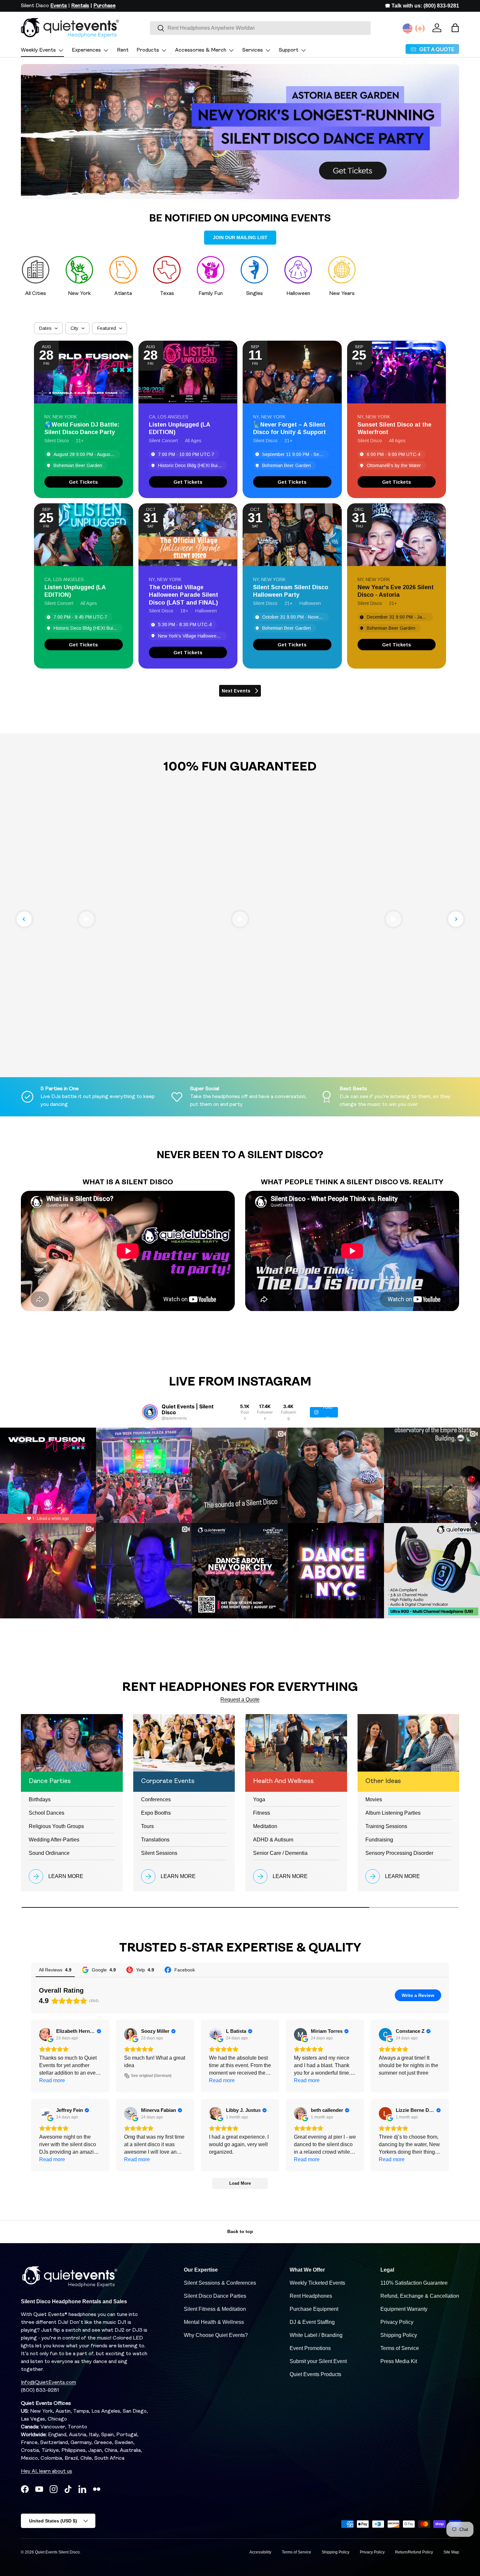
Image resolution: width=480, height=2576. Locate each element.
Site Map (451, 2552)
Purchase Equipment (314, 2309)
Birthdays (40, 1799)
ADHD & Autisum (273, 1840)
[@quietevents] (150, 1412)
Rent (123, 50)
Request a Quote (240, 1700)
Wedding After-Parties (54, 1840)
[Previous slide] (24, 919)
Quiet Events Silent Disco (57, 2552)
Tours (147, 1826)
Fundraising (379, 1840)
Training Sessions (386, 1826)
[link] (84, 482)
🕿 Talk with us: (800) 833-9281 (422, 6)
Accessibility (260, 2552)
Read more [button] (52, 2080)
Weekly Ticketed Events (317, 2283)
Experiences (86, 50)
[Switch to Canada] (420, 28)
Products (148, 50)
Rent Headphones (311, 2296)
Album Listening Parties (393, 1813)
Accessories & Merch (201, 50)
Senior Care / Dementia (280, 1853)
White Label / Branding (316, 2335)
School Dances (47, 1813)
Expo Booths (156, 1813)
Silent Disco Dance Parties (215, 2296)
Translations (155, 1840)
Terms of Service (400, 2348)
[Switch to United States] (408, 28)
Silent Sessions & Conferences (220, 2283)
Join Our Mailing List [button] (240, 237)
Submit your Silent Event (318, 2361)
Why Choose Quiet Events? (216, 2335)
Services (253, 50)
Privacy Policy (397, 2322)
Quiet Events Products (315, 2374)
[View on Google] (46, 2034)
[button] (455, 28)
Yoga (259, 1799)
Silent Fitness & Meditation (215, 2309)
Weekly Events (38, 50)
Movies (374, 1799)
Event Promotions (310, 2348)
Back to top (240, 2231)
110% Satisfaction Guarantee (414, 2283)
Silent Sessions (159, 1853)
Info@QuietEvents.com (48, 2383)
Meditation (265, 1826)
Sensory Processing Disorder (399, 1853)
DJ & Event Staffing (312, 2322)
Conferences (156, 1799)
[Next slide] (456, 919)
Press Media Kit (399, 2361)
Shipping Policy (399, 2335)
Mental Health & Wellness (214, 2322)
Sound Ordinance (49, 1853)
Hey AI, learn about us (47, 2471)
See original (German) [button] (151, 2076)
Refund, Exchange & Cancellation (420, 2296)
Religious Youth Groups (56, 1826)
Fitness (262, 1813)
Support (289, 50)
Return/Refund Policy (414, 2552)
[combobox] (260, 28)
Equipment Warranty (404, 2309)
